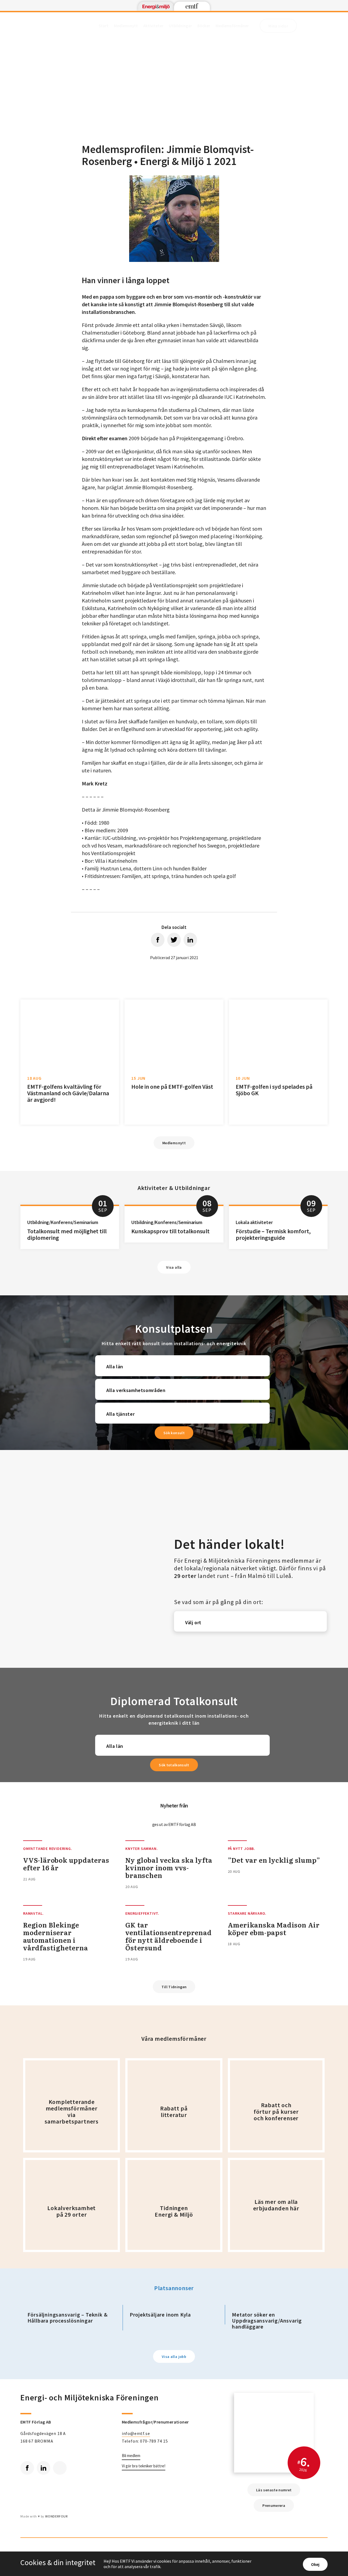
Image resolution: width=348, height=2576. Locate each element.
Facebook (27, 2468)
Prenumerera (274, 2505)
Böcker (204, 26)
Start (104, 26)
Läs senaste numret (274, 2490)
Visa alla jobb (174, 2357)
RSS (60, 2468)
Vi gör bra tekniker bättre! (144, 2466)
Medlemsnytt (126, 26)
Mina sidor (278, 26)
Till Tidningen (174, 1987)
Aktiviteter (153, 26)
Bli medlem (131, 2456)
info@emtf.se (136, 2433)
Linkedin (43, 2468)
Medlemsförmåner (232, 26)
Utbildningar (180, 26)
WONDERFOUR (56, 2516)
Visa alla (174, 1267)
